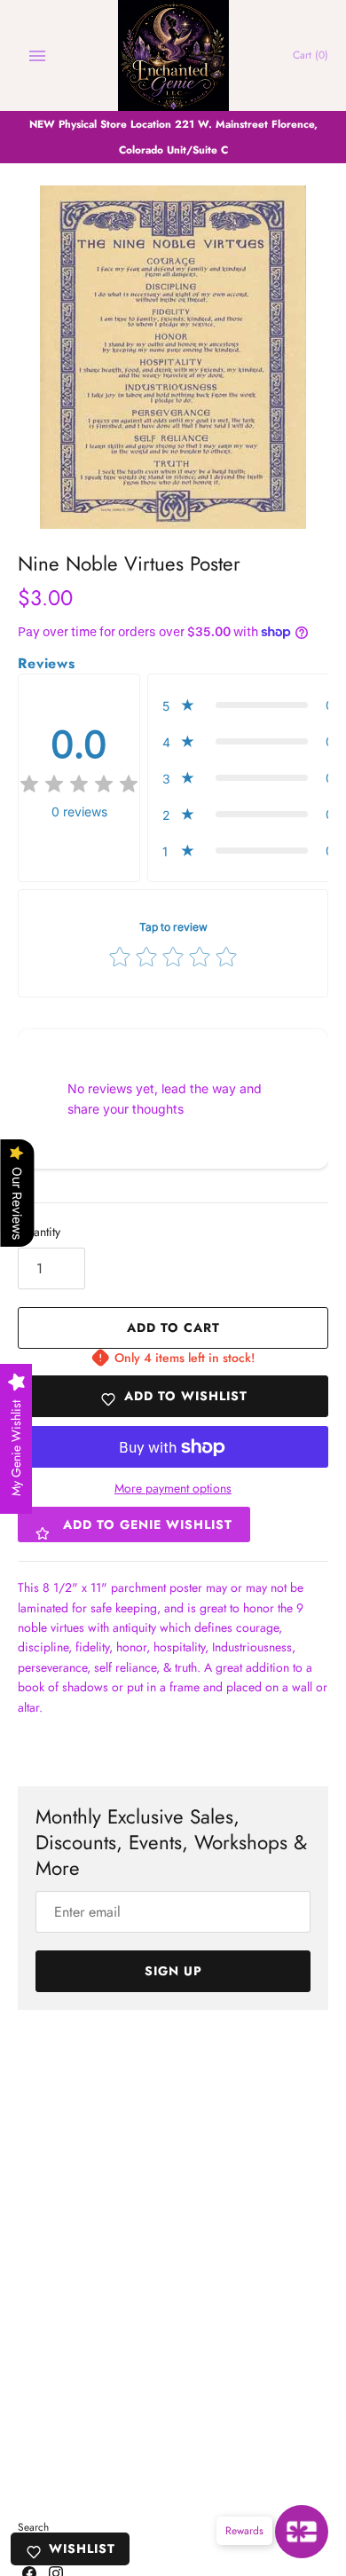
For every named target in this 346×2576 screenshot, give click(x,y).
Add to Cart (173, 1327)
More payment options (173, 1489)
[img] (79, 784)
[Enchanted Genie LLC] (173, 55)
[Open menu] (37, 56)
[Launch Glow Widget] (302, 2532)
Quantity (39, 1232)
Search (33, 2527)
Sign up (173, 1971)
